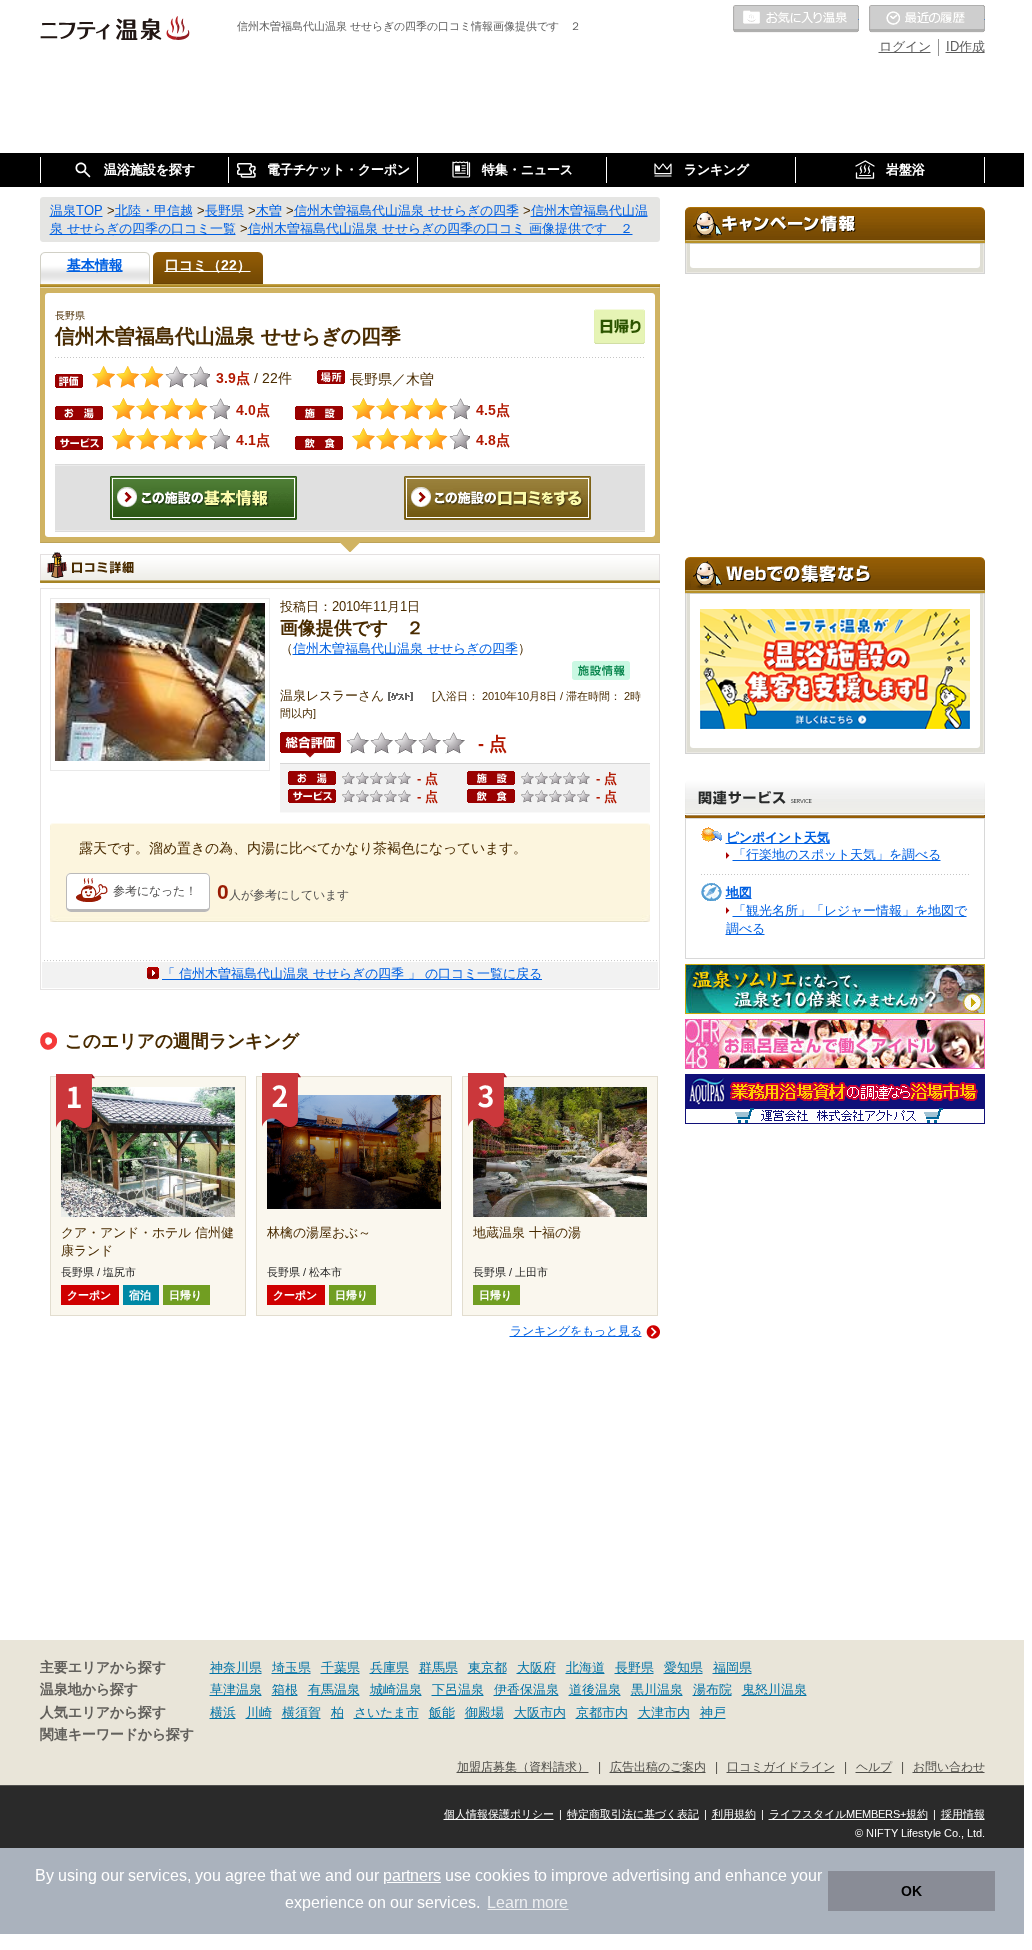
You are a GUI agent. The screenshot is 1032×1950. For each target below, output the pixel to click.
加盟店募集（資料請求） (523, 1766)
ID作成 (965, 46)
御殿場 (484, 1712)
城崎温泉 (396, 1689)
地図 (739, 892)
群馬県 (438, 1667)
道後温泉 (595, 1689)
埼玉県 (291, 1667)
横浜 (223, 1712)
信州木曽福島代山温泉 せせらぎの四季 (405, 648)
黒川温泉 (657, 1689)
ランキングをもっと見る (576, 1331)
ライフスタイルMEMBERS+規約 (848, 1814)
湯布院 (712, 1689)
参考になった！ (155, 891)
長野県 (634, 1667)
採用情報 (963, 1814)
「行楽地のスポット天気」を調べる (837, 854)
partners (412, 1875)
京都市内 (602, 1712)
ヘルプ (874, 1766)
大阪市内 (540, 1712)
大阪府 (536, 1667)
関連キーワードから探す (117, 1734)
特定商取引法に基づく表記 (633, 1814)
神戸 (713, 1712)
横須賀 (301, 1712)
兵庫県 (389, 1667)
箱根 (285, 1689)
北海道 (585, 1667)
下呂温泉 (458, 1689)
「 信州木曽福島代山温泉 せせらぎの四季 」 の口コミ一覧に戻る (352, 973)
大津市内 (664, 1712)
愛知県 (683, 1667)
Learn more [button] (527, 1902)
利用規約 (734, 1814)
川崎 (259, 1712)
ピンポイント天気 (778, 837)
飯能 (442, 1712)
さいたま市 (386, 1712)
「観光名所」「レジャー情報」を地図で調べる (846, 919)
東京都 (487, 1667)
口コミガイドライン (781, 1766)
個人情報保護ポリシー (499, 1814)
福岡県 (732, 1667)
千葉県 (340, 1667)
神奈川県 (236, 1667)
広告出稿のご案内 (658, 1766)
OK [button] (911, 1891)
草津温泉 (236, 1689)
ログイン (905, 46)
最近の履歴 (927, 19)
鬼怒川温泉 (774, 1689)
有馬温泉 (334, 1689)
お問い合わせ (949, 1766)
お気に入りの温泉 (796, 19)
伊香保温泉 (526, 1689)
